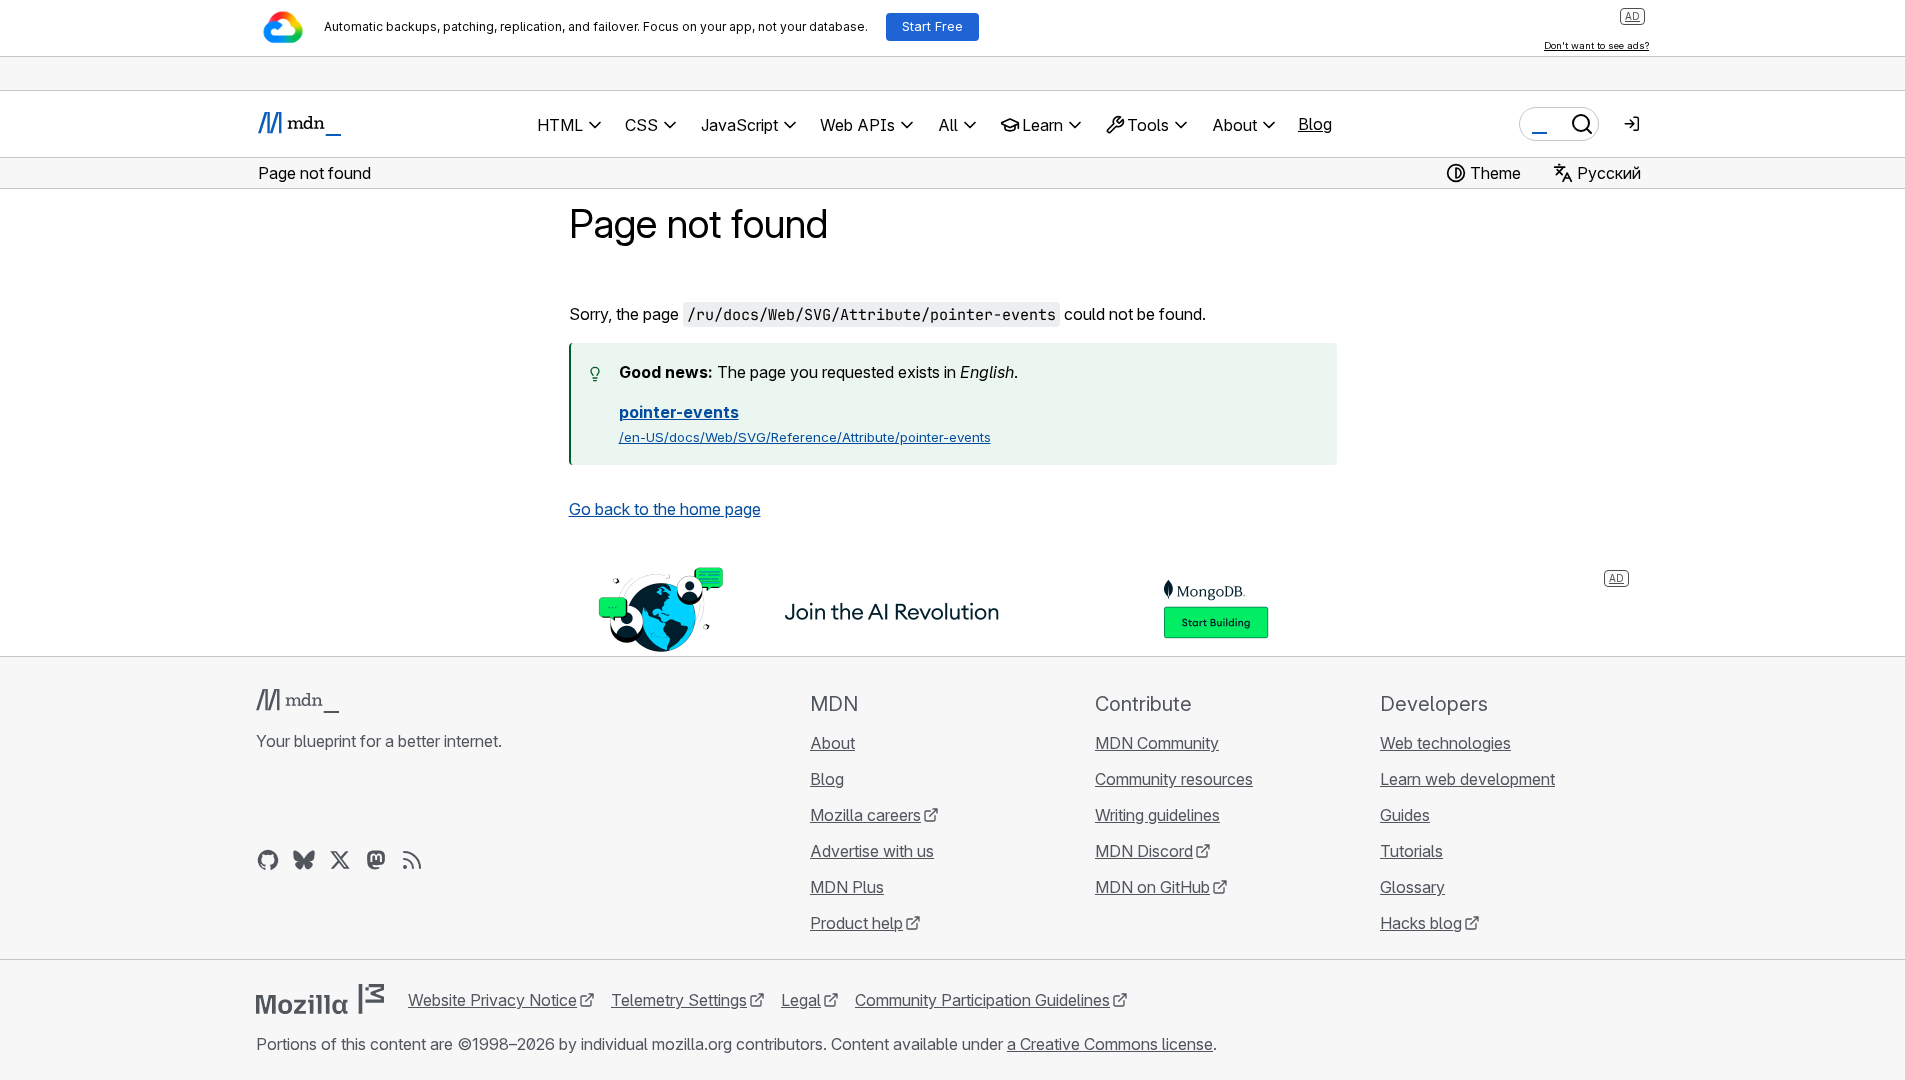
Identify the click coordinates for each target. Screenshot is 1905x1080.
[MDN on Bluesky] (304, 860)
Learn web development (1467, 779)
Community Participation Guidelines (982, 1000)
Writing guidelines (1157, 815)
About (832, 743)
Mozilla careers (865, 815)
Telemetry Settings (679, 1000)
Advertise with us (872, 851)
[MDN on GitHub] (268, 860)
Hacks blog (1421, 923)
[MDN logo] (297, 701)
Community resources (1174, 779)
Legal (801, 1000)
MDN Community (1157, 743)
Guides (1405, 815)
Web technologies (1445, 743)
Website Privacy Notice (492, 1000)
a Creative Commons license (1110, 1044)
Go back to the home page (665, 509)
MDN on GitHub (1152, 887)
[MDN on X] (340, 860)
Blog (1315, 124)
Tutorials (1411, 851)
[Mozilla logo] (320, 999)
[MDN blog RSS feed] (412, 860)
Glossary (1412, 887)
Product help (856, 923)
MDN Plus (847, 887)
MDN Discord (1144, 851)
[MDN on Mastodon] (376, 860)
